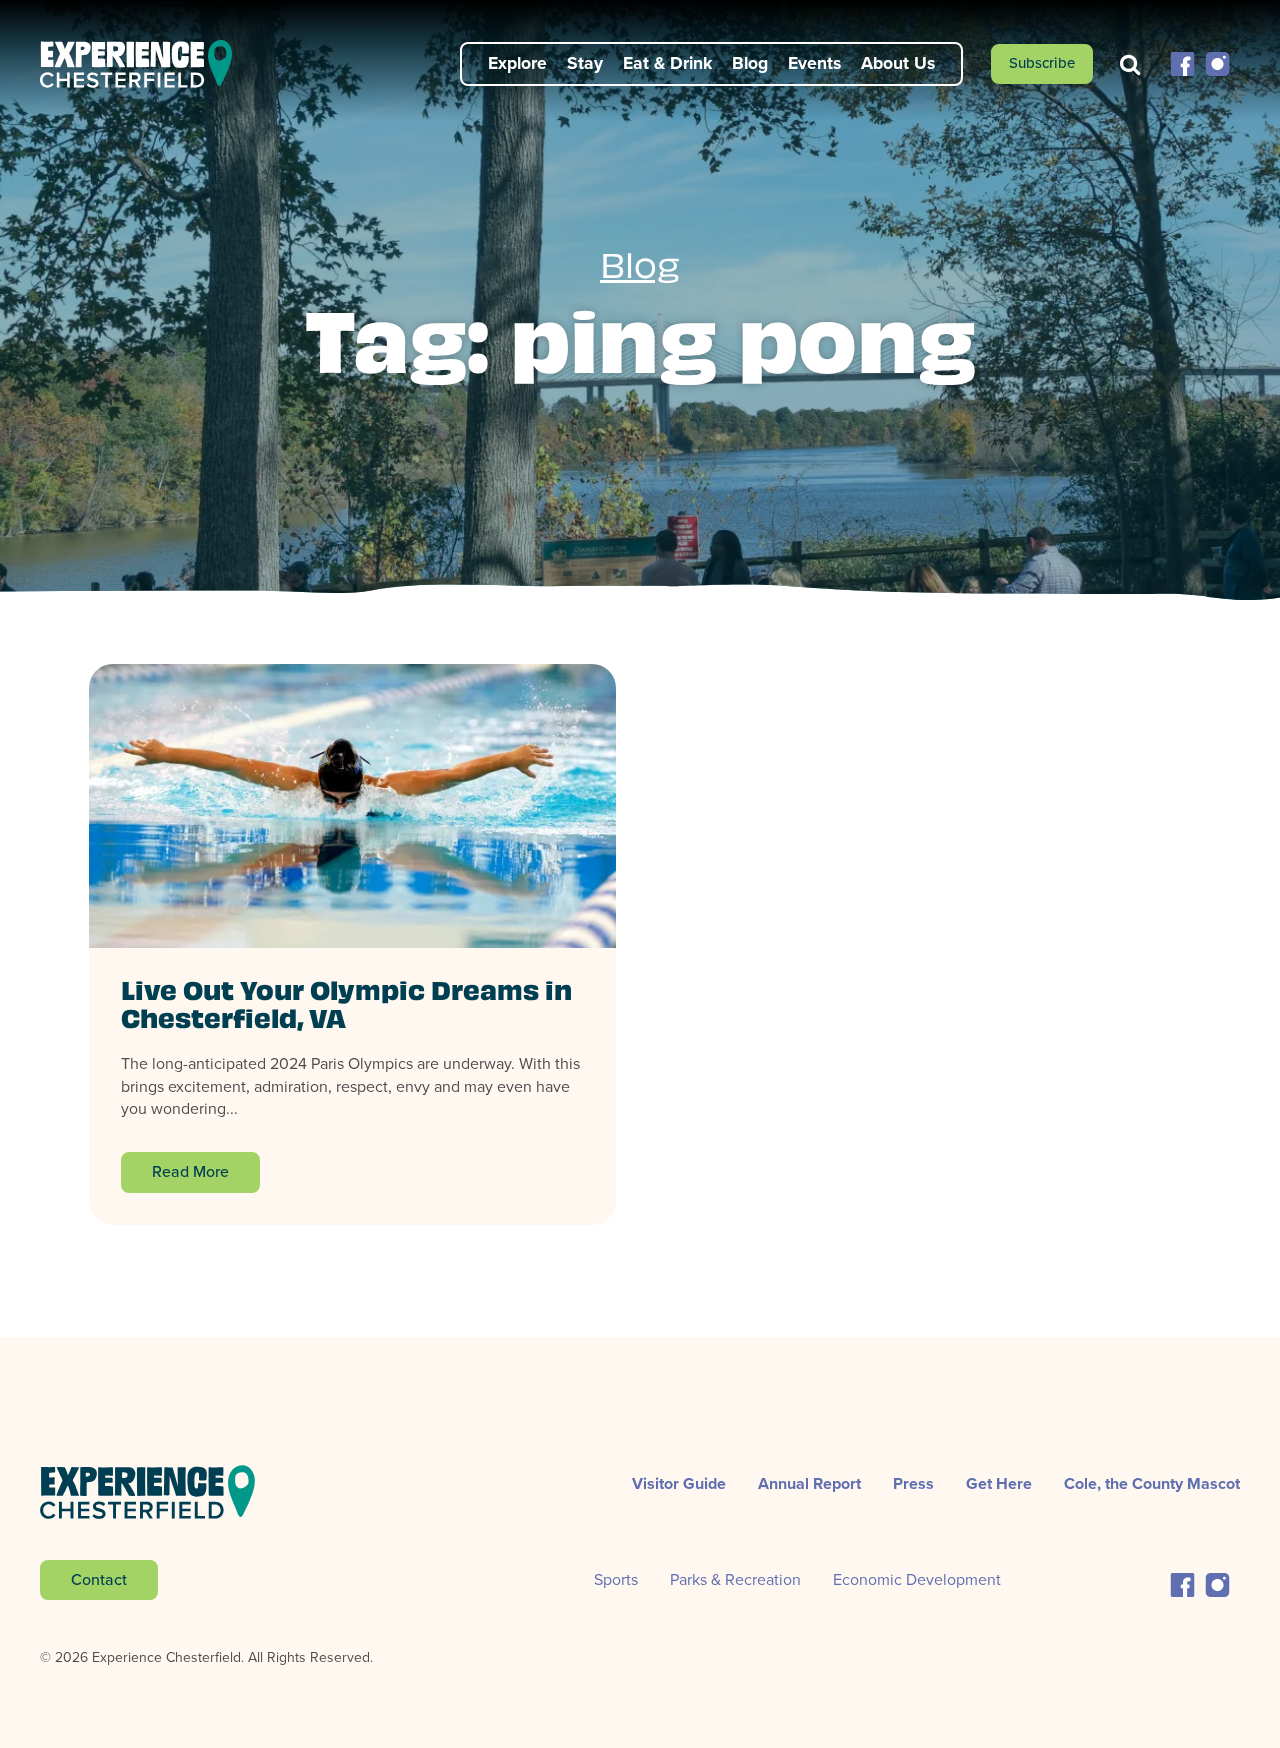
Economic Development (917, 1579)
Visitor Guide (679, 1483)
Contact (99, 1579)
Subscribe (1042, 63)
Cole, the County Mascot (1152, 1483)
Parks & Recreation (735, 1579)
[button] (1182, 62)
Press (913, 1483)
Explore (517, 63)
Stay (585, 63)
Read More (190, 1171)
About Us (898, 63)
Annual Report (809, 1483)
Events (814, 63)
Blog (750, 63)
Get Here (999, 1483)
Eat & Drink (667, 63)
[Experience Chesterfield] (148, 64)
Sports (616, 1579)
